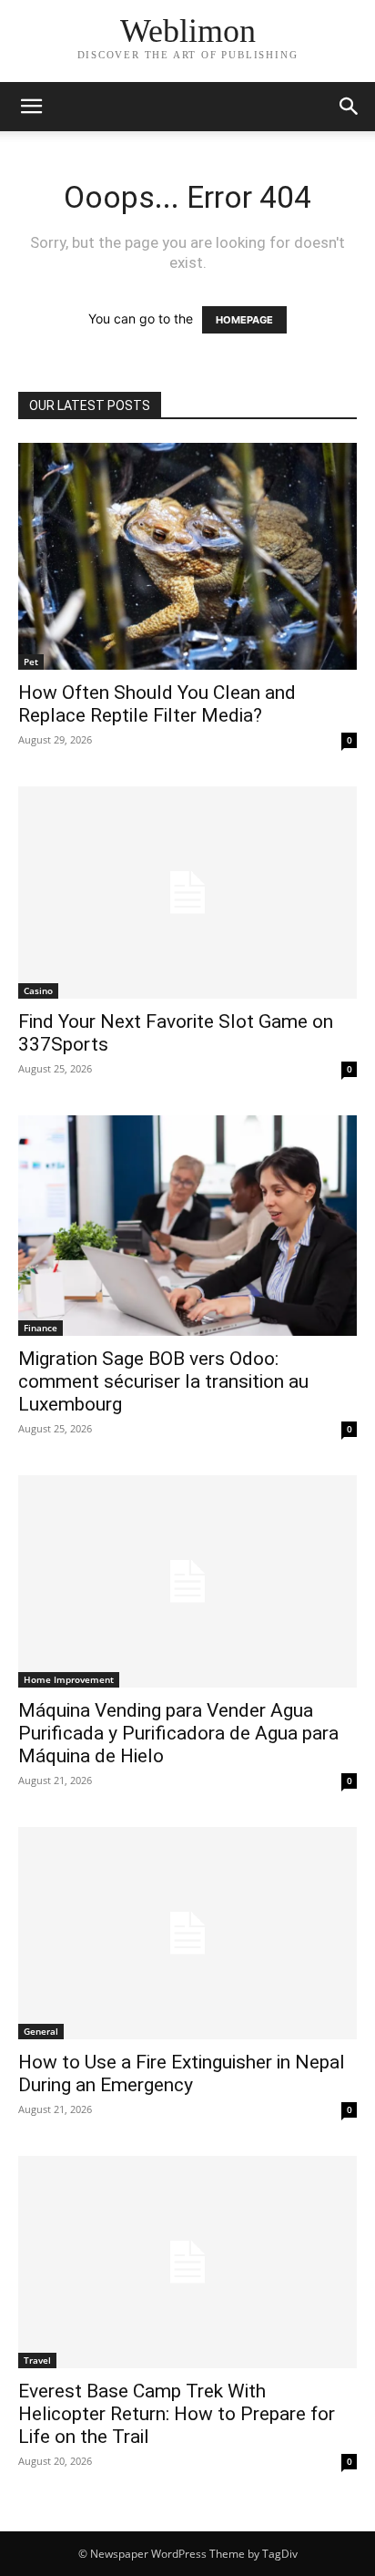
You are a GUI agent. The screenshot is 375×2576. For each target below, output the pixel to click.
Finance (41, 1328)
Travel (37, 2360)
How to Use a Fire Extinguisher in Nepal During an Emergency (182, 2073)
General (41, 2031)
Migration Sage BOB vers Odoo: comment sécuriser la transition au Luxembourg (163, 1381)
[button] (31, 107)
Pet (31, 662)
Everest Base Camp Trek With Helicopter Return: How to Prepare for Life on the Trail (177, 2414)
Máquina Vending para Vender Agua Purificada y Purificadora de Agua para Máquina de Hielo (178, 1733)
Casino (38, 990)
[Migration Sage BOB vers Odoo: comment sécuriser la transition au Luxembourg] (187, 1226)
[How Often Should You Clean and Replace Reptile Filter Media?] (187, 556)
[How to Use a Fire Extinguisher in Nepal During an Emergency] (187, 1933)
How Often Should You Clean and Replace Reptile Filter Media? (157, 704)
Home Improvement (69, 1679)
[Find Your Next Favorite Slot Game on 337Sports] (187, 893)
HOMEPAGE (244, 320)
